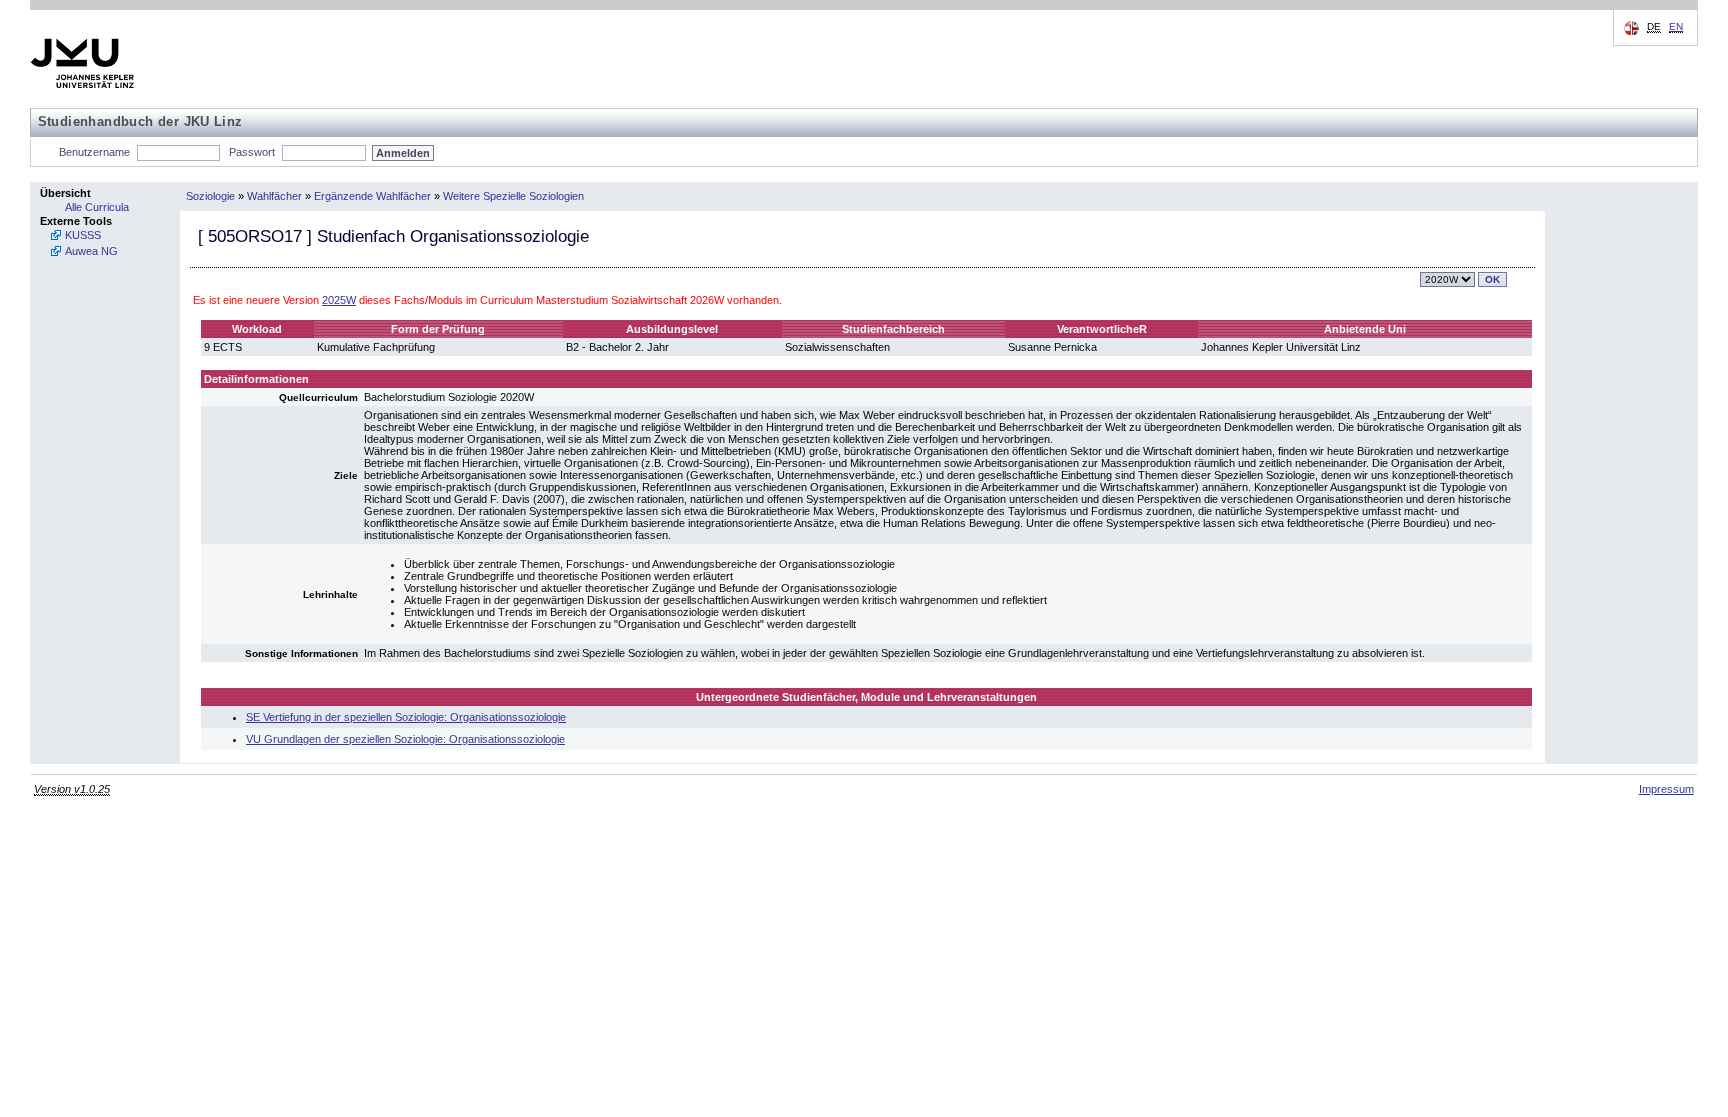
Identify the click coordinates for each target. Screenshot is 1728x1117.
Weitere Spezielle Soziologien (513, 196)
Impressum (1666, 789)
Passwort (252, 152)
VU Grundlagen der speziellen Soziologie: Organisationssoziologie (405, 739)
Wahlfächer (274, 196)
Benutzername (94, 152)
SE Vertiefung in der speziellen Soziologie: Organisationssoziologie (406, 717)
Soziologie (210, 196)
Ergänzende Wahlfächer (372, 196)
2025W (339, 300)
